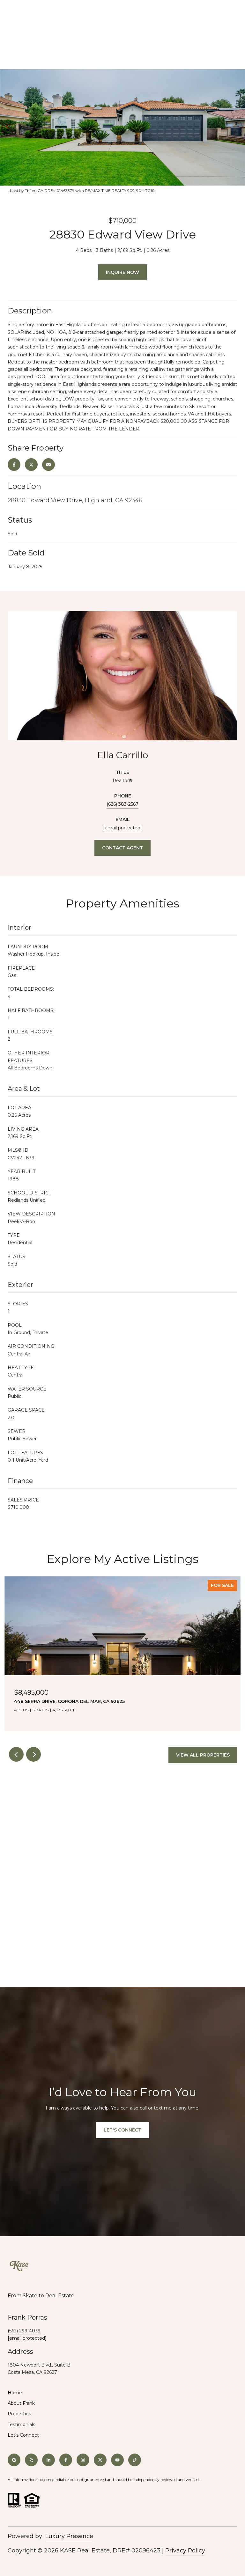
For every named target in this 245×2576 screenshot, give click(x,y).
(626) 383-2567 (122, 804)
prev (16, 1754)
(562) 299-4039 (24, 2331)
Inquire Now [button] (122, 272)
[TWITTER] (100, 2460)
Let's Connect (23, 2435)
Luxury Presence (69, 2536)
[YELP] (31, 2460)
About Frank (21, 2403)
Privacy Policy (185, 2550)
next (33, 1754)
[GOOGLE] (14, 2460)
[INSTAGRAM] (83, 2460)
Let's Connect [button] (122, 2130)
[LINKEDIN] (48, 2460)
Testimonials (21, 2425)
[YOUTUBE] (117, 2460)
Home (15, 2393)
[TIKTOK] (135, 2460)
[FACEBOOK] (66, 2460)
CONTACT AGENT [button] (122, 848)
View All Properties (203, 1755)
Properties (19, 2414)
